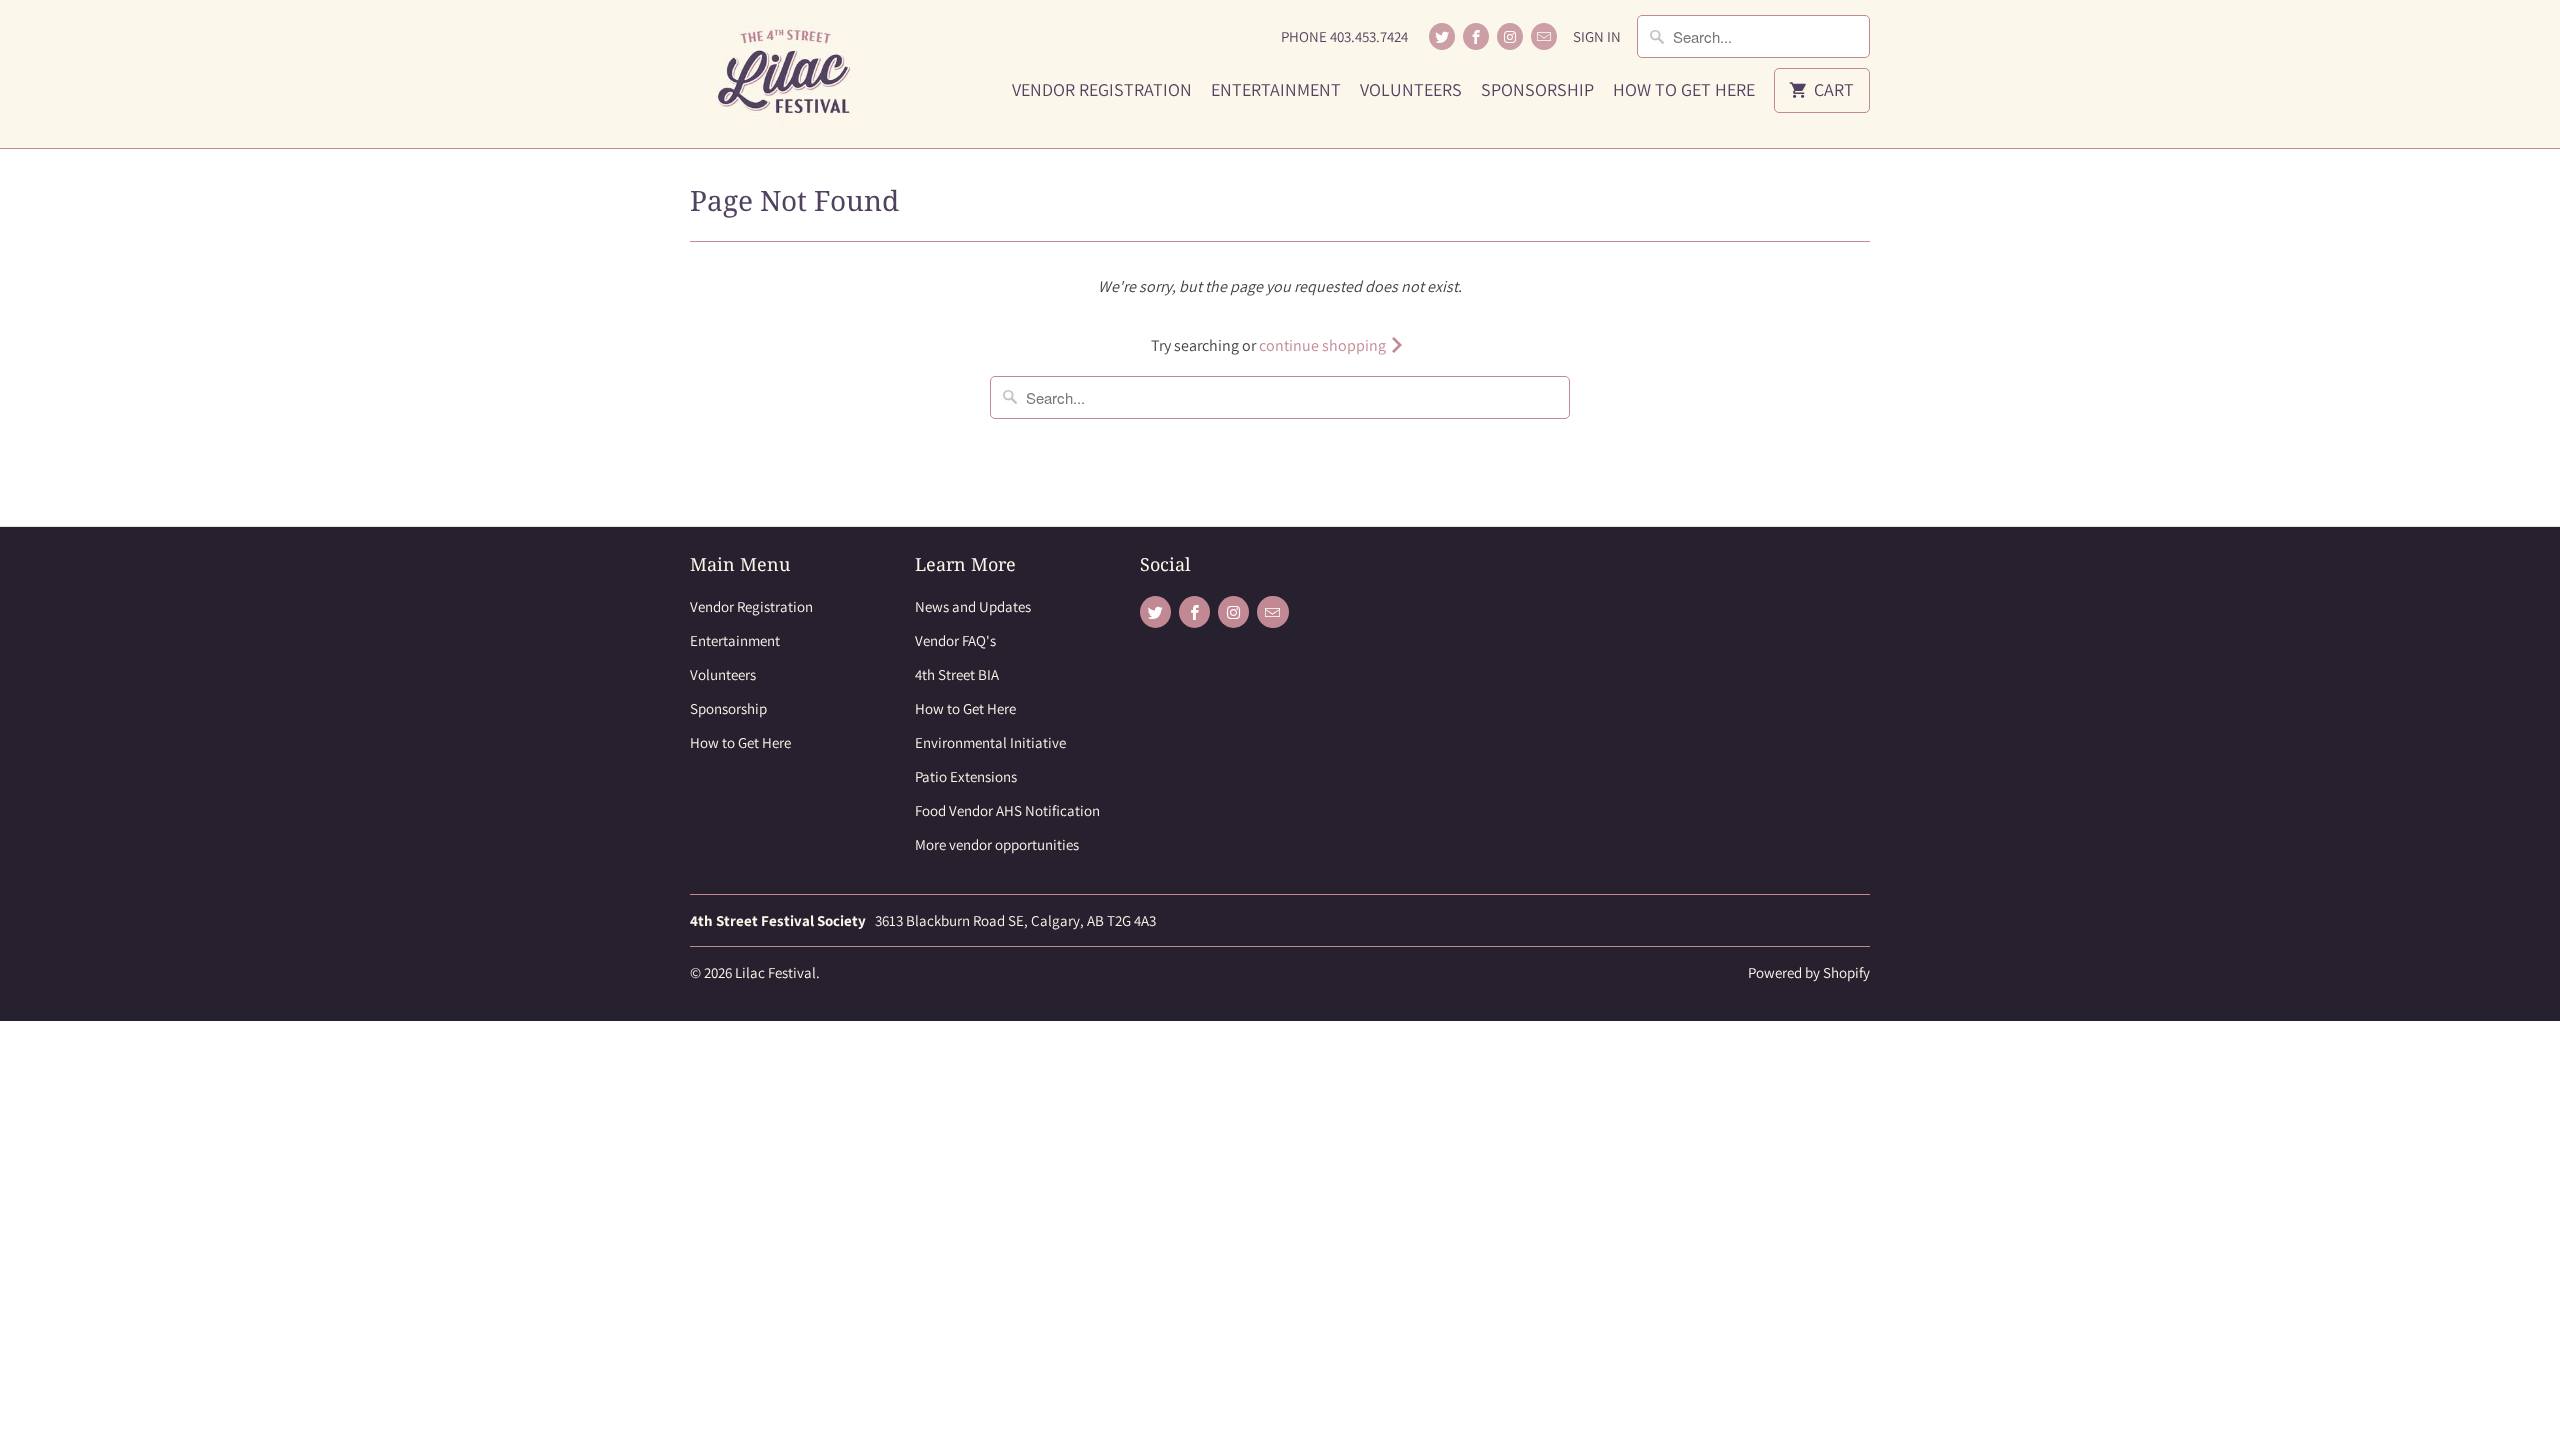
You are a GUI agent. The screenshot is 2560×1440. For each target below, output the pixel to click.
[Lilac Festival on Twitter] (1442, 36)
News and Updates (973, 606)
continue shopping (1324, 345)
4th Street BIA (957, 674)
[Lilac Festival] (790, 74)
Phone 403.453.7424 (1344, 36)
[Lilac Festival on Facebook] (1476, 36)
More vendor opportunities (997, 844)
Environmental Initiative (990, 742)
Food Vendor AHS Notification (1007, 810)
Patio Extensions (966, 776)
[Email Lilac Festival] (1544, 36)
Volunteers (1411, 90)
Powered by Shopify (1809, 972)
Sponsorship (1537, 90)
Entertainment (1276, 90)
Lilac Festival (775, 972)
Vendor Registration (1102, 90)
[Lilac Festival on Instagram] (1510, 36)
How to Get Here (1684, 90)
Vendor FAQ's (955, 640)
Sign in (1597, 36)
